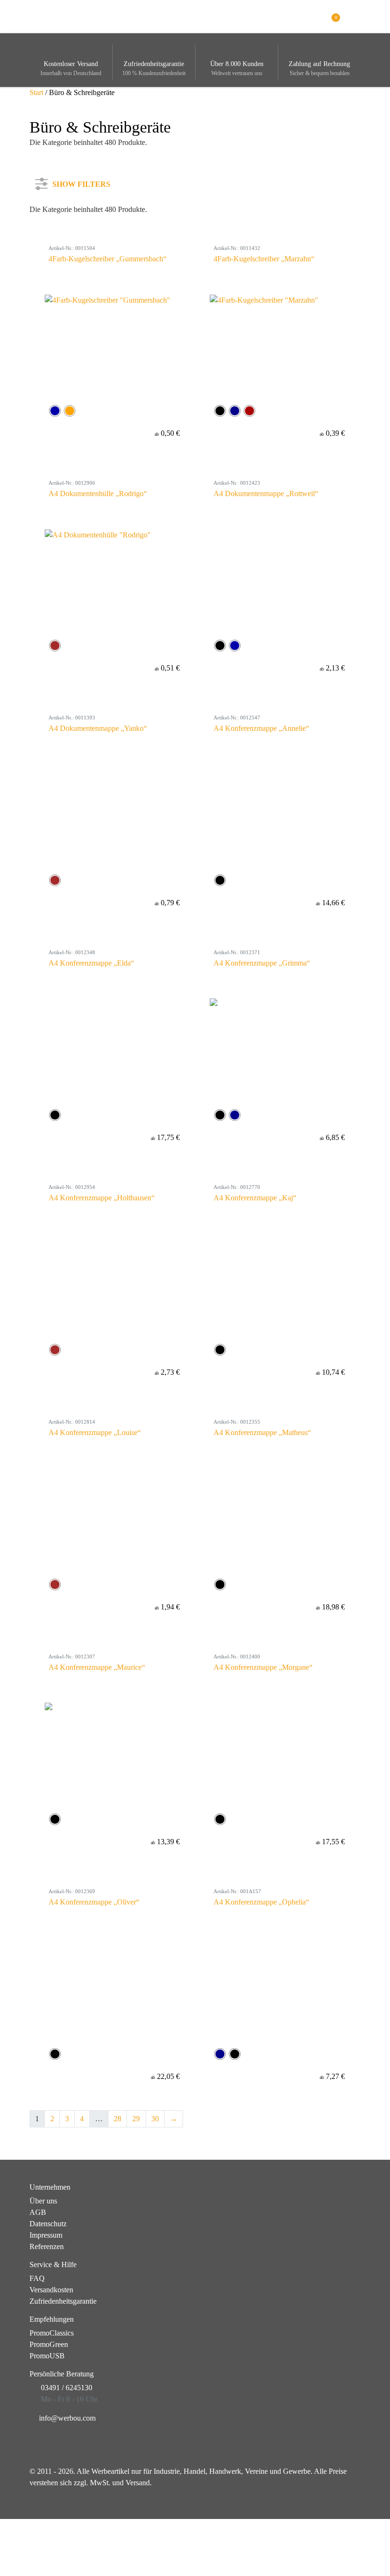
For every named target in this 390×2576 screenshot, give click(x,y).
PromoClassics (52, 2333)
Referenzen (47, 2246)
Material (53, 314)
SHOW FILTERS (81, 182)
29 (136, 2119)
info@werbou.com (67, 2418)
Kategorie (56, 219)
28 (117, 2119)
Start (36, 92)
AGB (38, 2212)
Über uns (43, 2201)
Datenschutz (48, 2224)
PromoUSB (47, 2356)
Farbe (49, 251)
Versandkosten (51, 2290)
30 (155, 2119)
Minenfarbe (58, 345)
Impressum (46, 2235)
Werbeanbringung (68, 282)
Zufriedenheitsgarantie (63, 2301)
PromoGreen (49, 2344)
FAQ (37, 2278)
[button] (355, 16)
